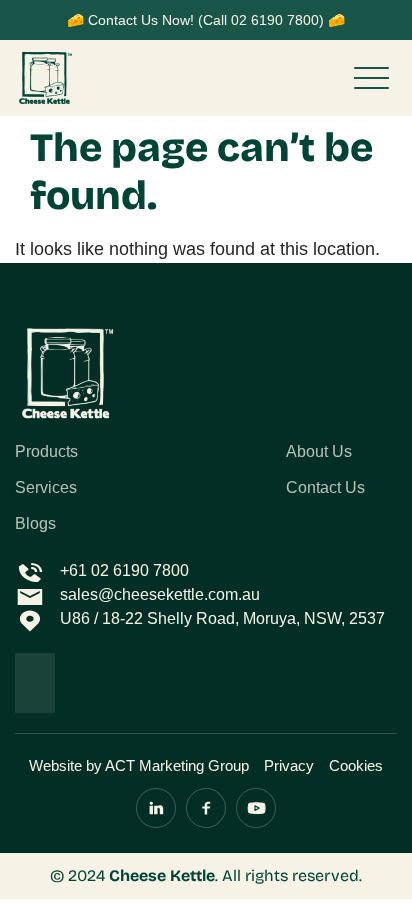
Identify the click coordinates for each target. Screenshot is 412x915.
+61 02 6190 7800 (124, 570)
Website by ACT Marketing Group (139, 766)
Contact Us (325, 488)
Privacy (289, 766)
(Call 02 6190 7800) (261, 20)
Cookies (356, 766)
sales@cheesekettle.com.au (160, 594)
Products (46, 452)
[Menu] (371, 78)
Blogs (35, 524)
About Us (319, 452)
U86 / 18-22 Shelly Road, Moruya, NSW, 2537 (222, 618)
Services (46, 488)
